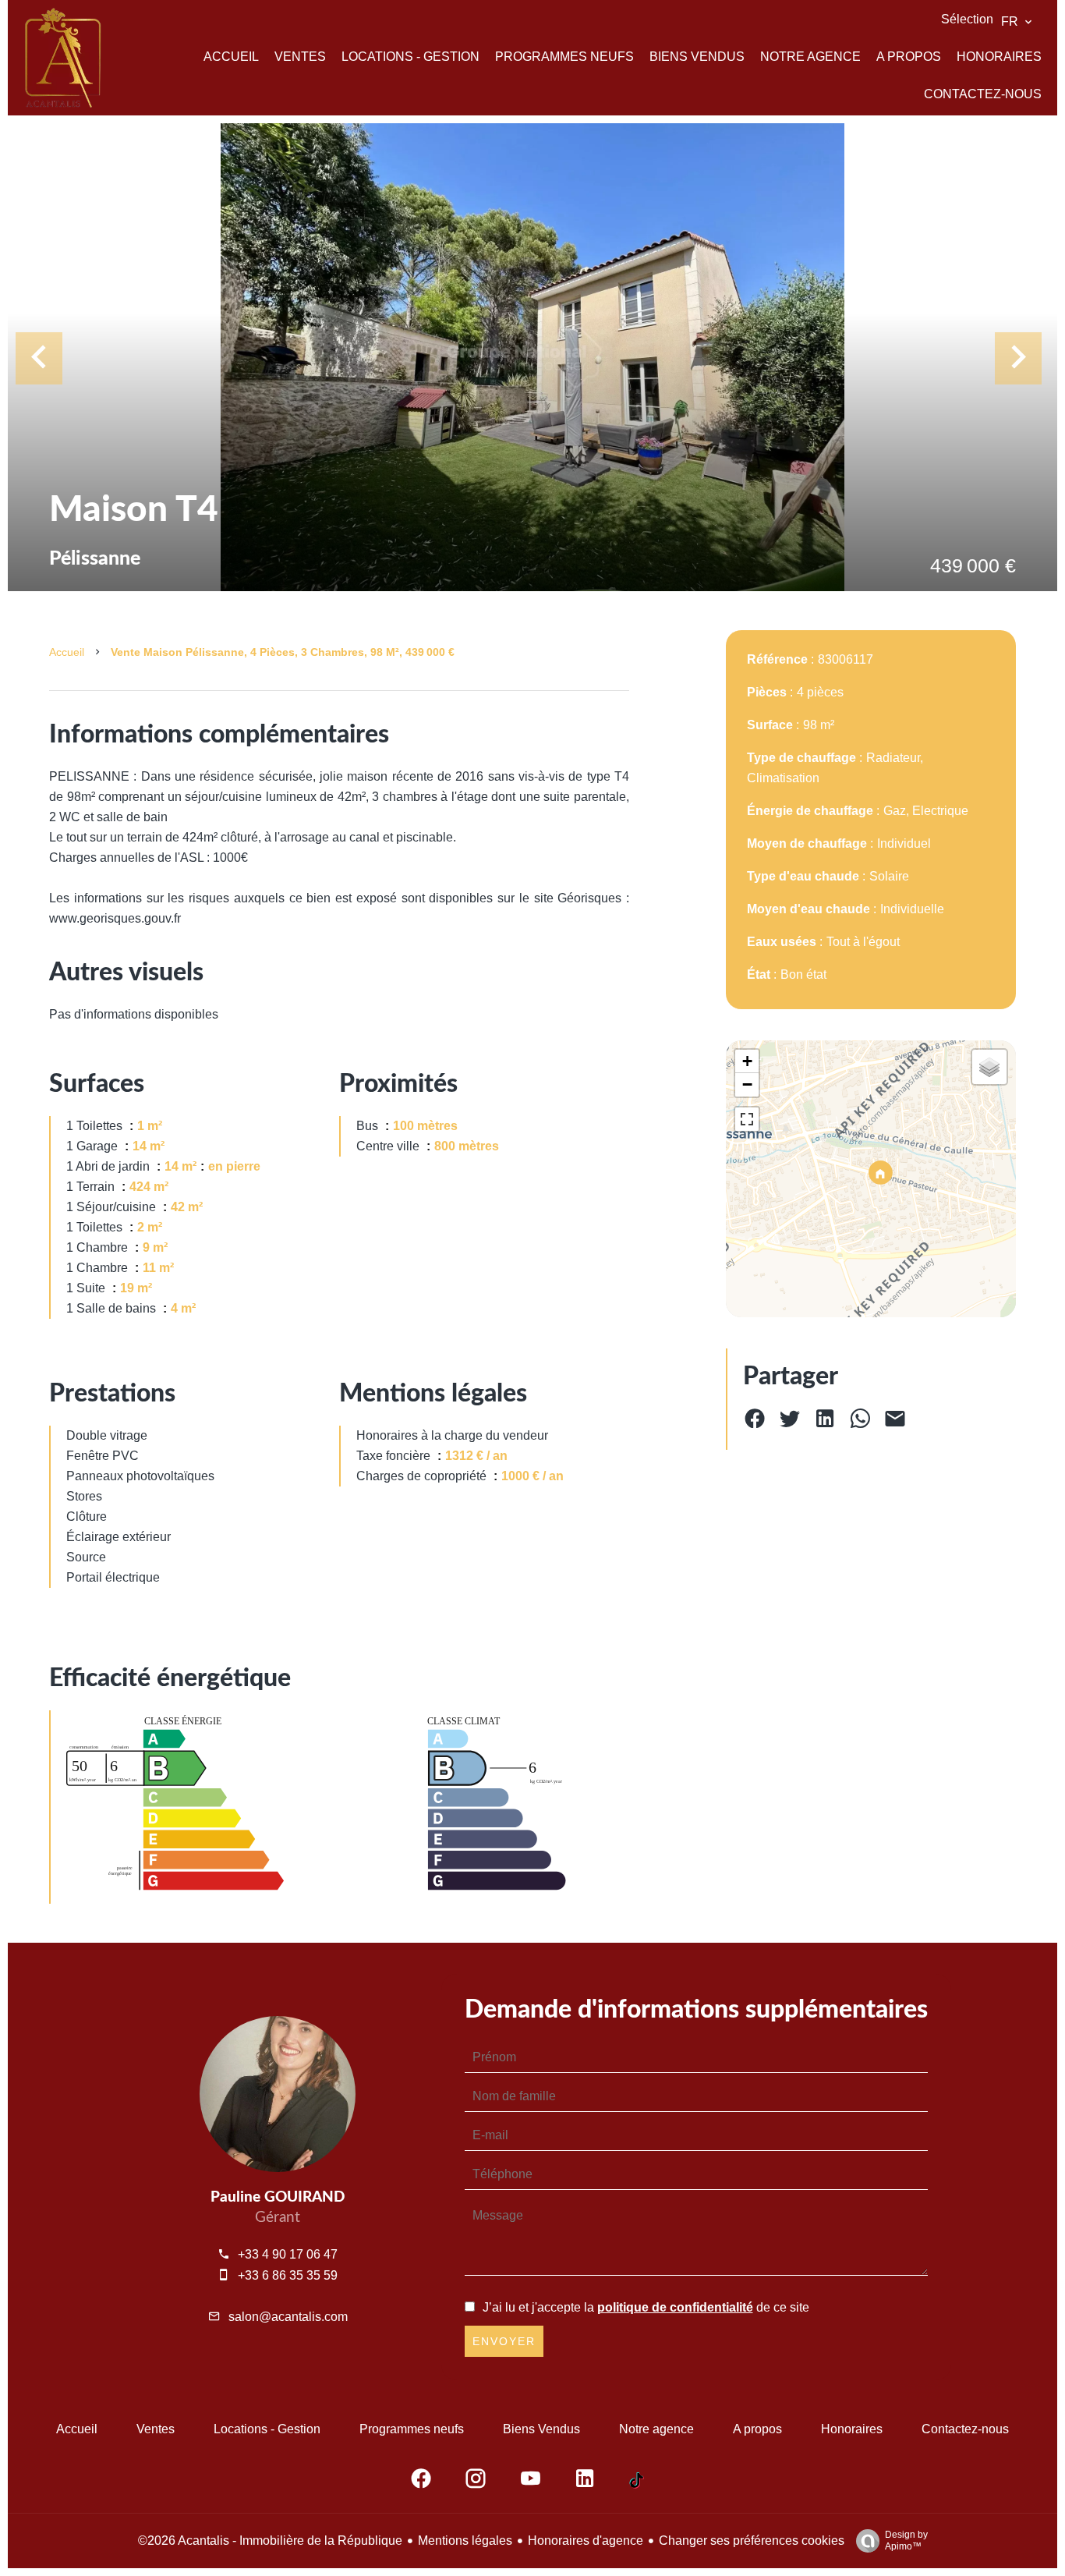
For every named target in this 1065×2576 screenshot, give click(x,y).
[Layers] (989, 1067)
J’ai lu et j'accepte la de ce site (646, 2307)
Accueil (67, 652)
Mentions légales (465, 2541)
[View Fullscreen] (747, 1119)
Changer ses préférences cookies (752, 2541)
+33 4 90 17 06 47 (288, 2254)
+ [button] (747, 1061)
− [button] (747, 1084)
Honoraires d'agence (586, 2541)
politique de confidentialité (675, 2307)
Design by (906, 2541)
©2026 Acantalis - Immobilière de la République (270, 2541)
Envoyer (504, 2341)
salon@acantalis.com (288, 2317)
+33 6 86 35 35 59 (288, 2275)
